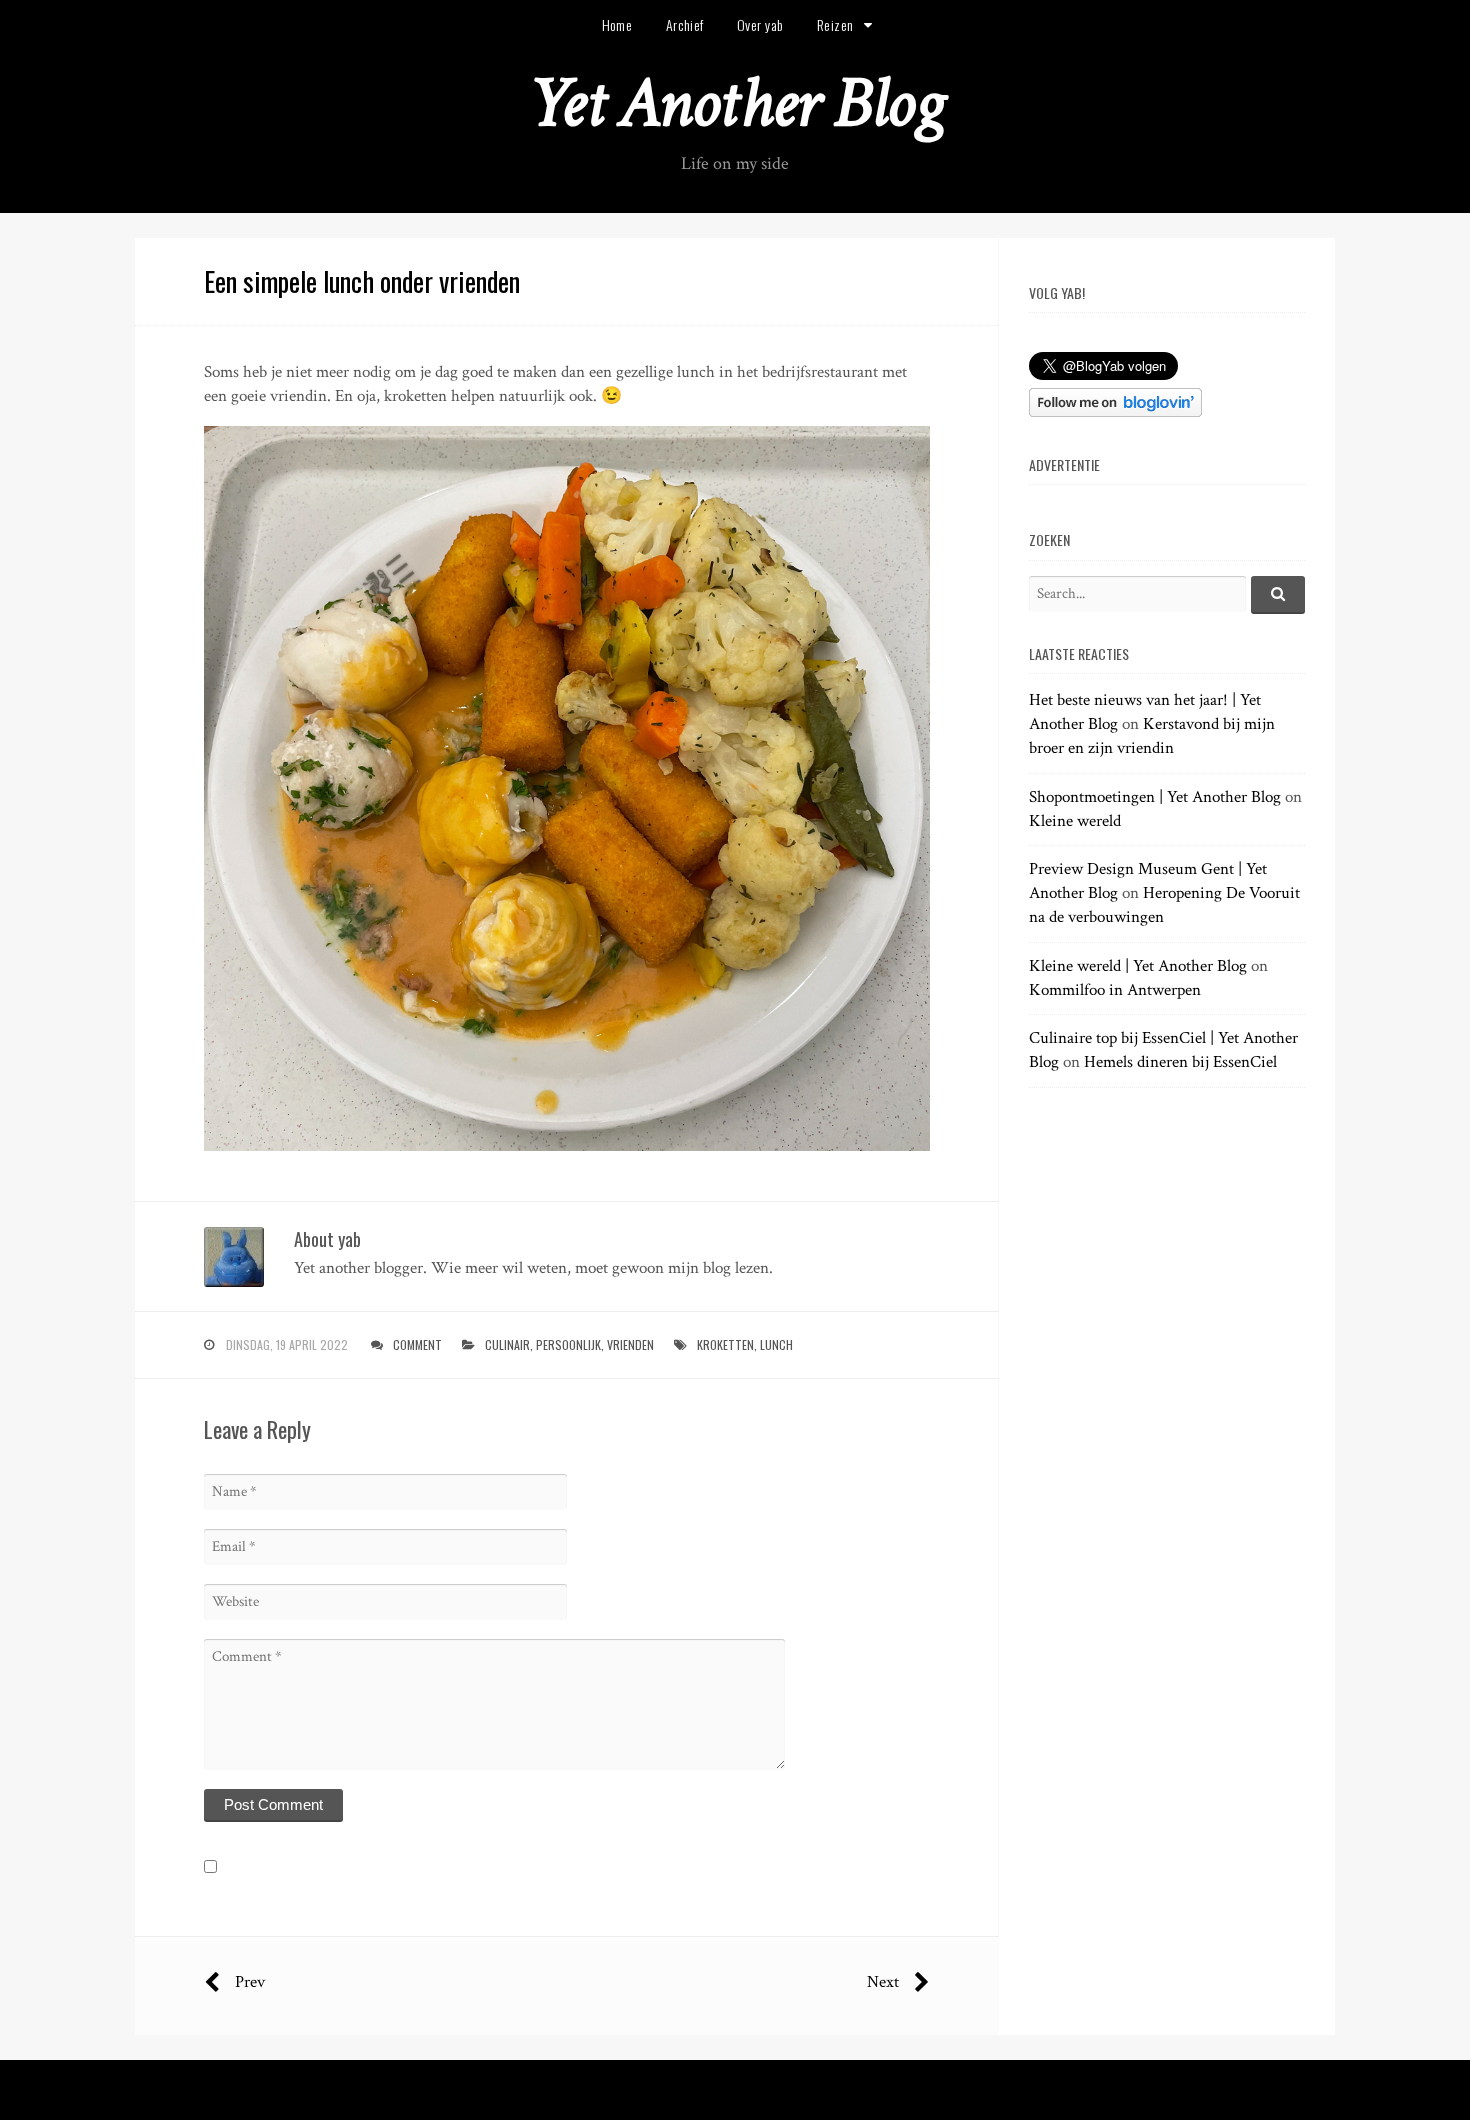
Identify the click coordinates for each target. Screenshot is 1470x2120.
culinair (507, 1344)
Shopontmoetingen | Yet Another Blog (1155, 797)
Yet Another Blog (735, 103)
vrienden (630, 1344)
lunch (776, 1344)
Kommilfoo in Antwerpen (1115, 990)
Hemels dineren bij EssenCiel (1180, 1062)
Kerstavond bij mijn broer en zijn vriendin (1152, 736)
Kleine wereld (1075, 821)
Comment (417, 1344)
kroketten (725, 1344)
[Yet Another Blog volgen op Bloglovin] (1115, 412)
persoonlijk (568, 1344)
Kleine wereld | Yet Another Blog (1138, 966)
